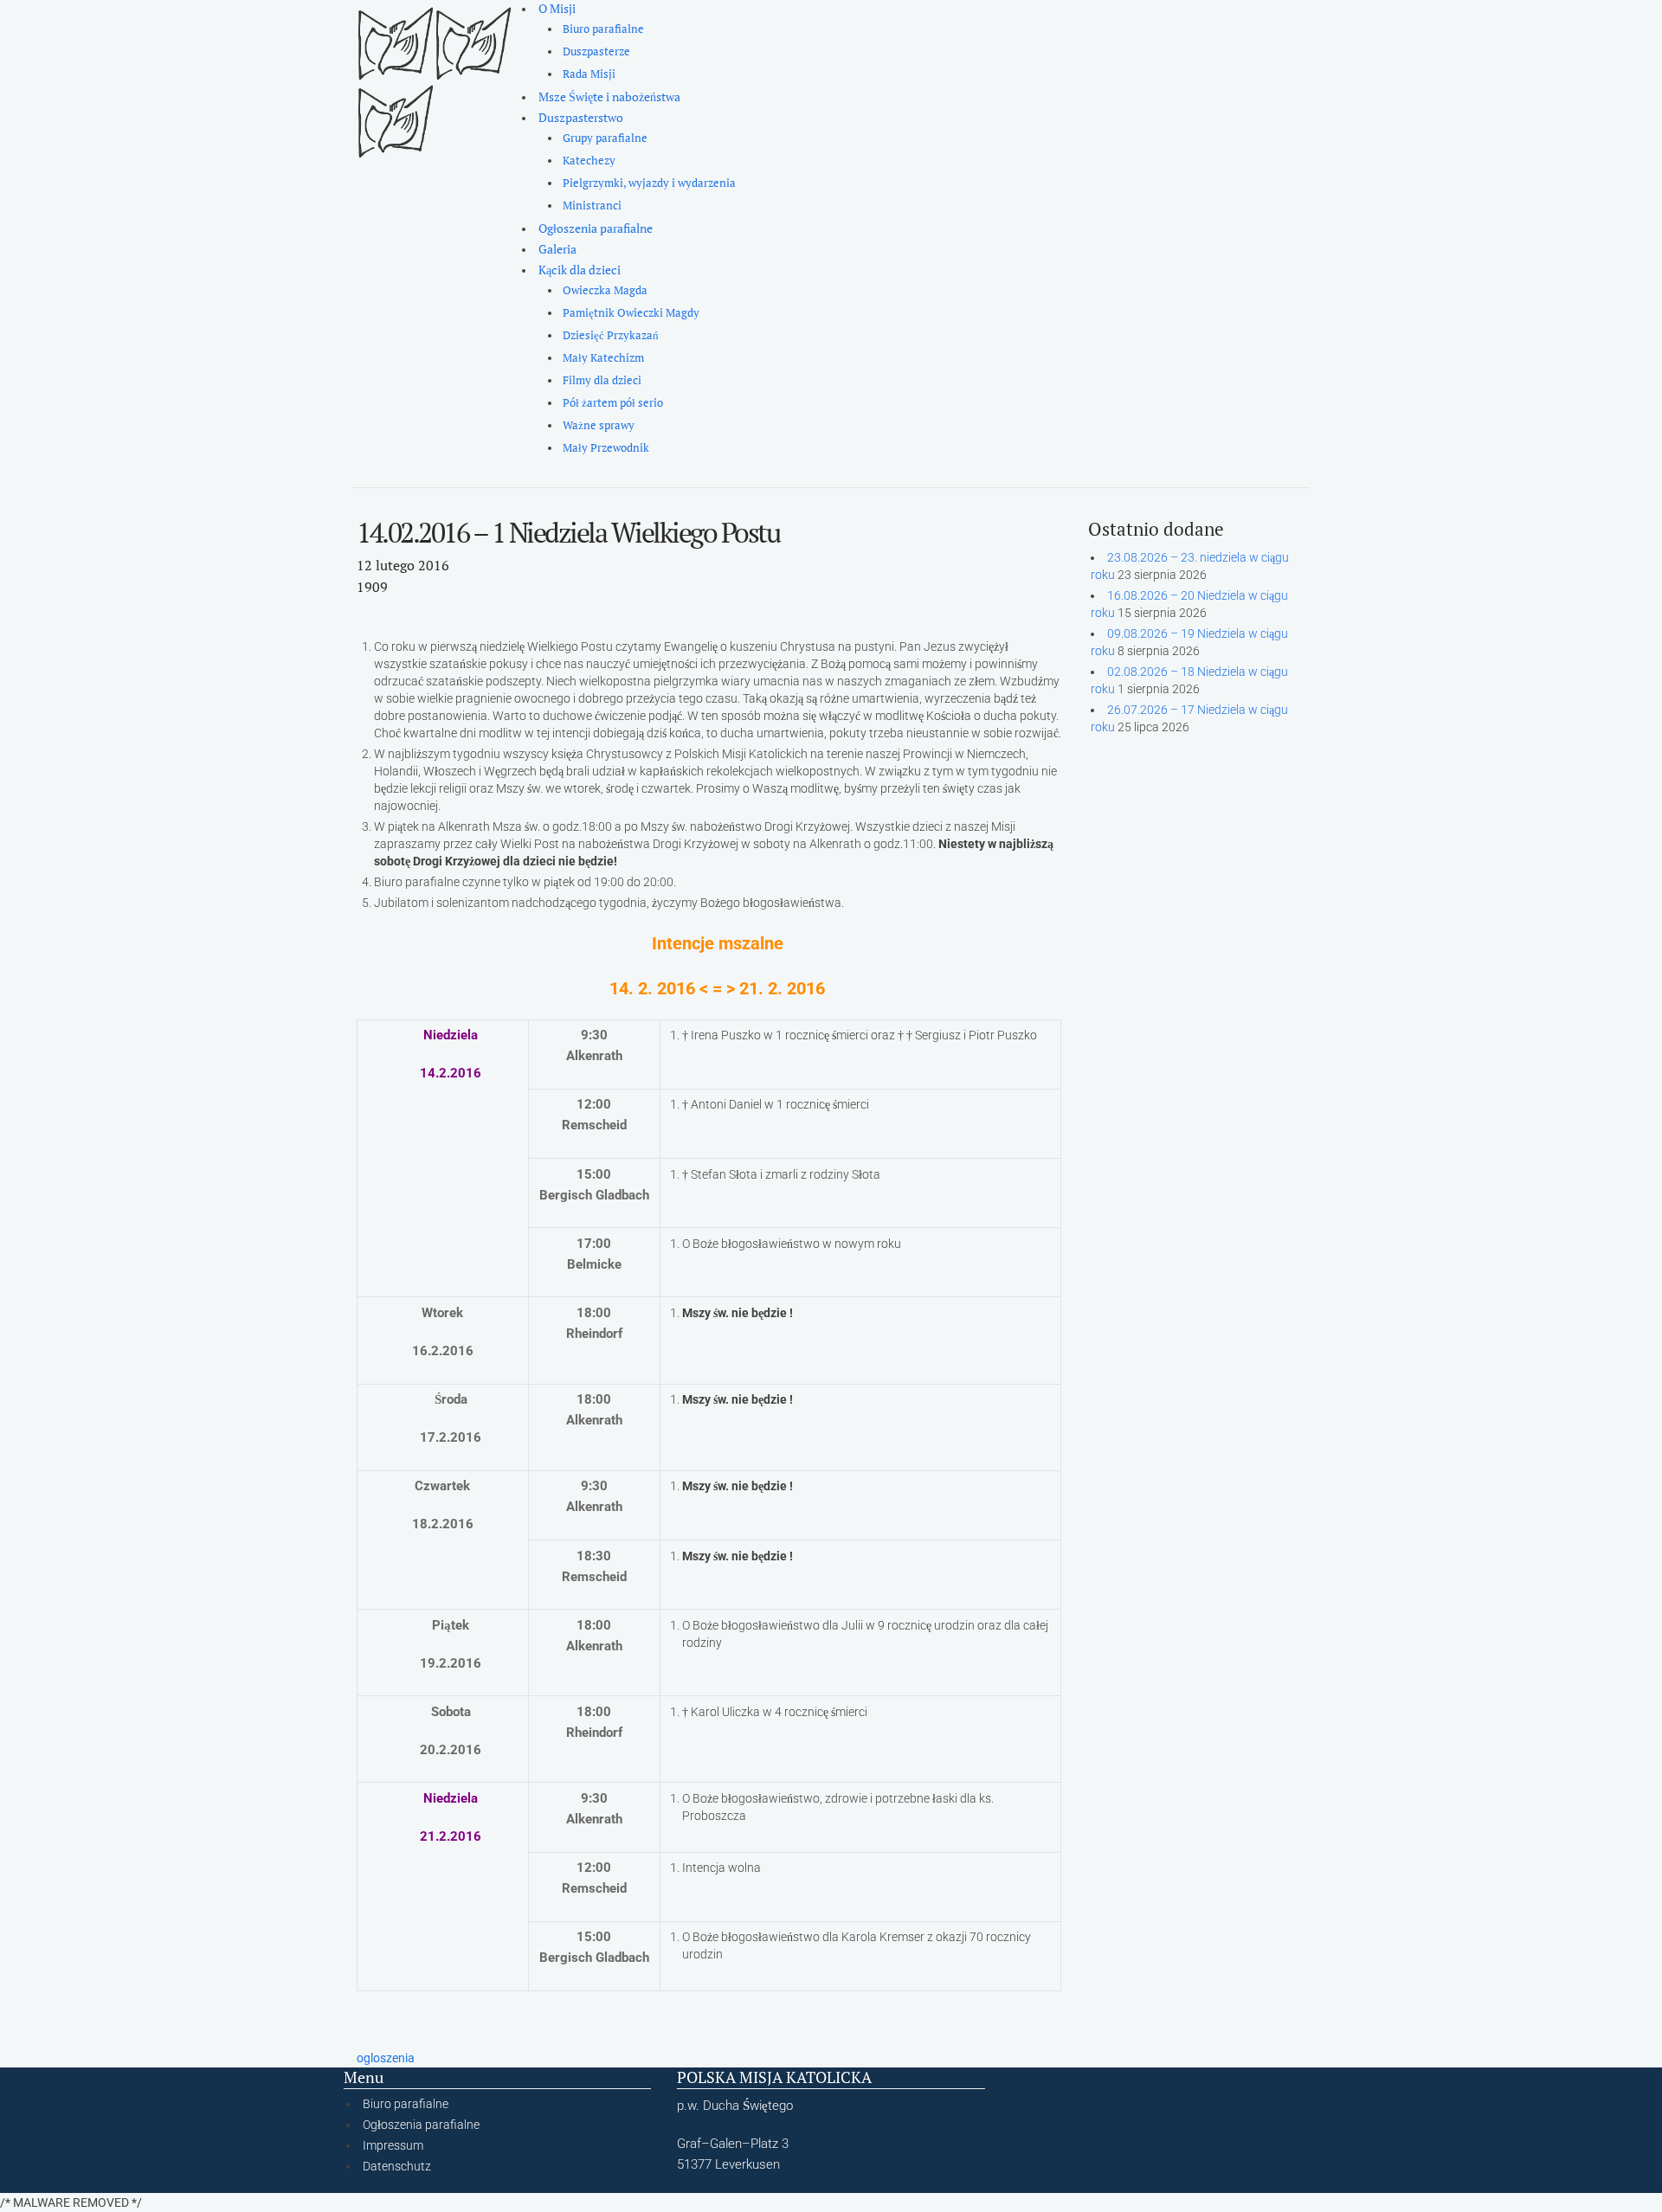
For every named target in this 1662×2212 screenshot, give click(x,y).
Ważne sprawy (599, 425)
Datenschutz (397, 2166)
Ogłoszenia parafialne (596, 228)
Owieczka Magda (605, 290)
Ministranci (592, 206)
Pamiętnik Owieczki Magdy (631, 313)
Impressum (393, 2145)
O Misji (557, 8)
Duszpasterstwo (581, 117)
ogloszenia (386, 2058)
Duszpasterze (596, 51)
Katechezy (589, 161)
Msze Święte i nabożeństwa (609, 96)
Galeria (557, 249)
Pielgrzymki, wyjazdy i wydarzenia (649, 183)
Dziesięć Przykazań (611, 335)
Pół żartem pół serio (613, 403)
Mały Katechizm (603, 358)
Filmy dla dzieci (602, 380)
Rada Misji (589, 74)
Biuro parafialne (603, 29)
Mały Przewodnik (606, 448)
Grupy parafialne (605, 138)
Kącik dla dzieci (580, 270)
